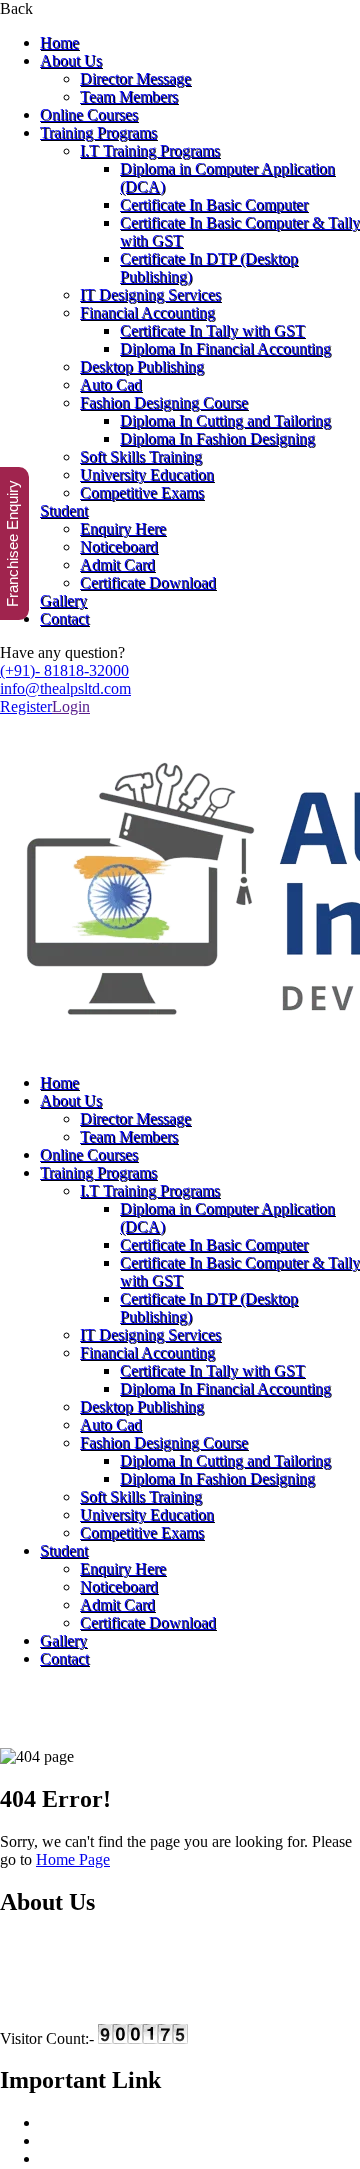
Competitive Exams (142, 492)
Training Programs (98, 132)
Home (59, 42)
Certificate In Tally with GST (212, 330)
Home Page (73, 1859)
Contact (64, 618)
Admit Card (117, 564)
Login (71, 706)
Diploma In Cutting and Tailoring (225, 420)
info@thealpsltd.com (65, 688)
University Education (147, 474)
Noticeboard (119, 546)
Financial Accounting (147, 312)
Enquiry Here (123, 528)
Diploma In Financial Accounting (225, 348)
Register (26, 706)
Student (64, 510)
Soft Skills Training (141, 456)
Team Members (129, 96)
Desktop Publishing (142, 366)
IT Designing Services (150, 294)
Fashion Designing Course (164, 402)
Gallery (63, 600)
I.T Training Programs (150, 150)
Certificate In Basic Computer (214, 204)
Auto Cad (111, 384)
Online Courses (89, 114)
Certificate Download (148, 582)
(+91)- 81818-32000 (64, 670)
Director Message (135, 78)
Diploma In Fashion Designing (217, 438)
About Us (71, 60)
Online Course (86, 2158)
